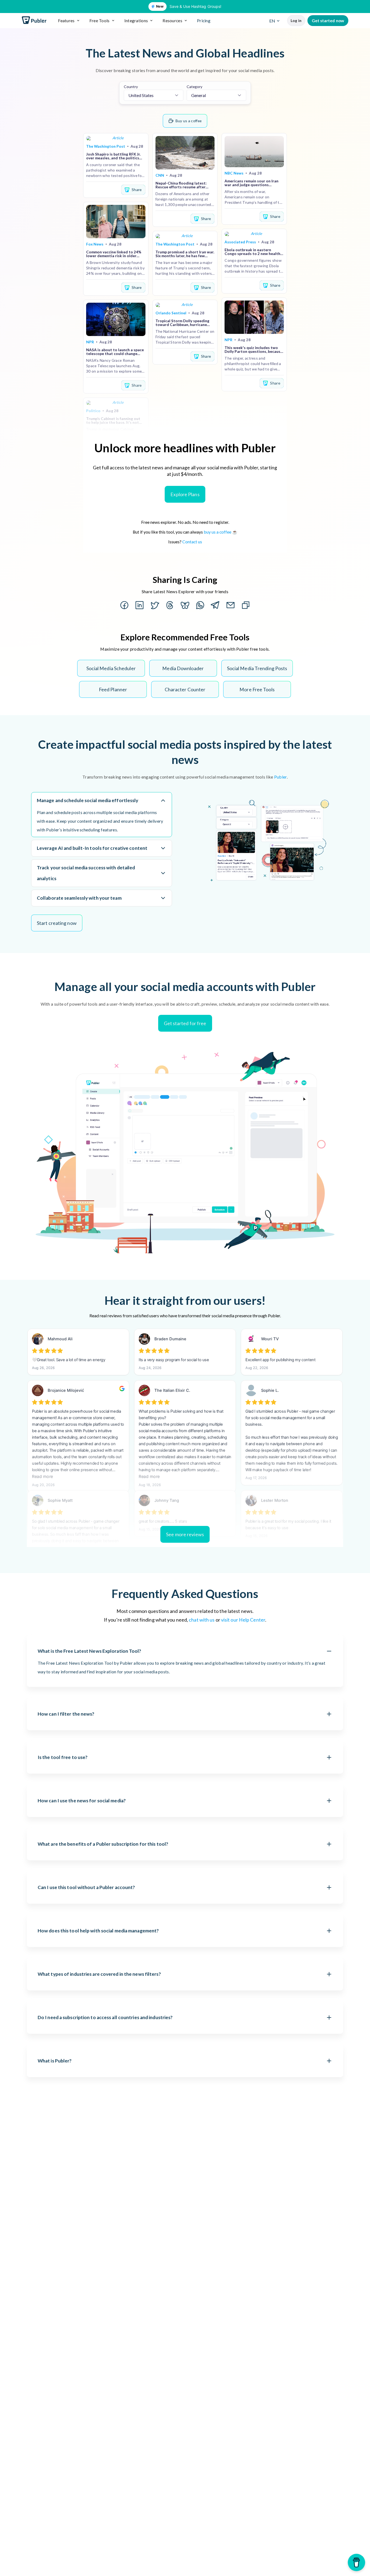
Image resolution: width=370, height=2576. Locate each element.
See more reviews (185, 1534)
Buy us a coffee (189, 121)
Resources (172, 20)
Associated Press (240, 242)
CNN (160, 175)
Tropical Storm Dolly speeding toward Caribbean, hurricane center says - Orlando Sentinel (183, 323)
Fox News (95, 244)
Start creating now (57, 923)
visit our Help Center (243, 1620)
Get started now (328, 21)
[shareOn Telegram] (215, 605)
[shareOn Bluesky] (185, 605)
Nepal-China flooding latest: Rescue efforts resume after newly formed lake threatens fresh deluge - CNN (181, 185)
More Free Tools (257, 689)
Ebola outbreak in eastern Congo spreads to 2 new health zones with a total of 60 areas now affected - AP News (252, 252)
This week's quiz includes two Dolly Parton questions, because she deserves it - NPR (254, 350)
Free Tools (100, 20)
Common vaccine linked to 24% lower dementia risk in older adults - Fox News (114, 254)
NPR (90, 342)
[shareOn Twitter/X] (155, 605)
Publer (280, 777)
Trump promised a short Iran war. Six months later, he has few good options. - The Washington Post (185, 254)
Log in (296, 21)
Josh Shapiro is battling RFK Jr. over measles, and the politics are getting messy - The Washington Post (113, 156)
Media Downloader (183, 668)
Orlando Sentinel (171, 313)
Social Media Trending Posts (257, 668)
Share (137, 190)
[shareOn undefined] (200, 605)
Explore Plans (185, 494)
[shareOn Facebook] (124, 605)
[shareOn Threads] (170, 605)
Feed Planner (113, 689)
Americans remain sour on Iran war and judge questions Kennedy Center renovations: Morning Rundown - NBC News (252, 183)
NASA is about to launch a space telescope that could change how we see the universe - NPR (115, 352)
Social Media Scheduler (111, 668)
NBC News (234, 173)
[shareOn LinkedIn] (139, 605)
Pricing (204, 20)
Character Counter (185, 689)
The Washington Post (106, 146)
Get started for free (185, 1023)
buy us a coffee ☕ (221, 532)
